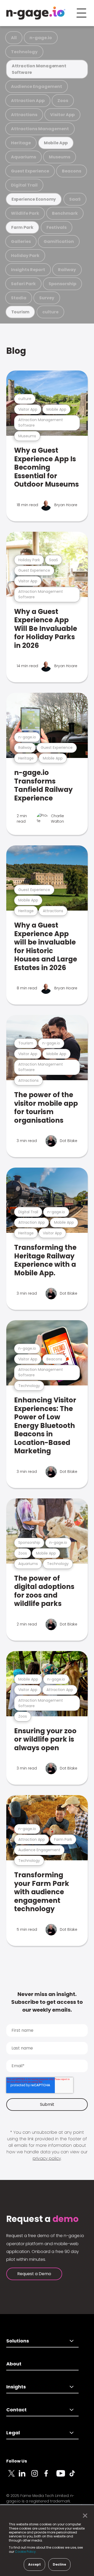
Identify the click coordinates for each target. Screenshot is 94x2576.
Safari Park (23, 284)
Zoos (63, 101)
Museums (60, 157)
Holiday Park (25, 256)
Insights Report (28, 270)
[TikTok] (75, 2476)
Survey (47, 298)
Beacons (72, 171)
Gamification (59, 241)
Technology (24, 52)
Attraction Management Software (39, 69)
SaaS (75, 199)
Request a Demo (34, 2274)
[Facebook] (50, 2476)
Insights (16, 2387)
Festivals (57, 227)
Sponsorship (62, 284)
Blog (16, 351)
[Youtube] (63, 2476)
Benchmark (65, 213)
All (14, 38)
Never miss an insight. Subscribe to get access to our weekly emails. (47, 2002)
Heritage (21, 143)
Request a (42, 2219)
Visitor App (62, 115)
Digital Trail (24, 185)
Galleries (21, 241)
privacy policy (47, 2158)
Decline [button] (59, 2564)
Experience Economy (34, 199)
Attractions (24, 115)
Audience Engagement (37, 86)
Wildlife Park (25, 213)
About (14, 2364)
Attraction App (28, 101)
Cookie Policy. (26, 2552)
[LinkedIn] (25, 2476)
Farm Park (22, 227)
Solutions (18, 2341)
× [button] (84, 2516)
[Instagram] (38, 2476)
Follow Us (17, 2461)
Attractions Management (40, 129)
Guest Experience (30, 171)
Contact (16, 2410)
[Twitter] (13, 2476)
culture (50, 312)
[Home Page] (36, 13)
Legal (13, 2433)
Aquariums (23, 157)
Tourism (20, 312)
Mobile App (56, 143)
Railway (67, 270)
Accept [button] (34, 2564)
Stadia (19, 298)
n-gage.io (41, 38)
